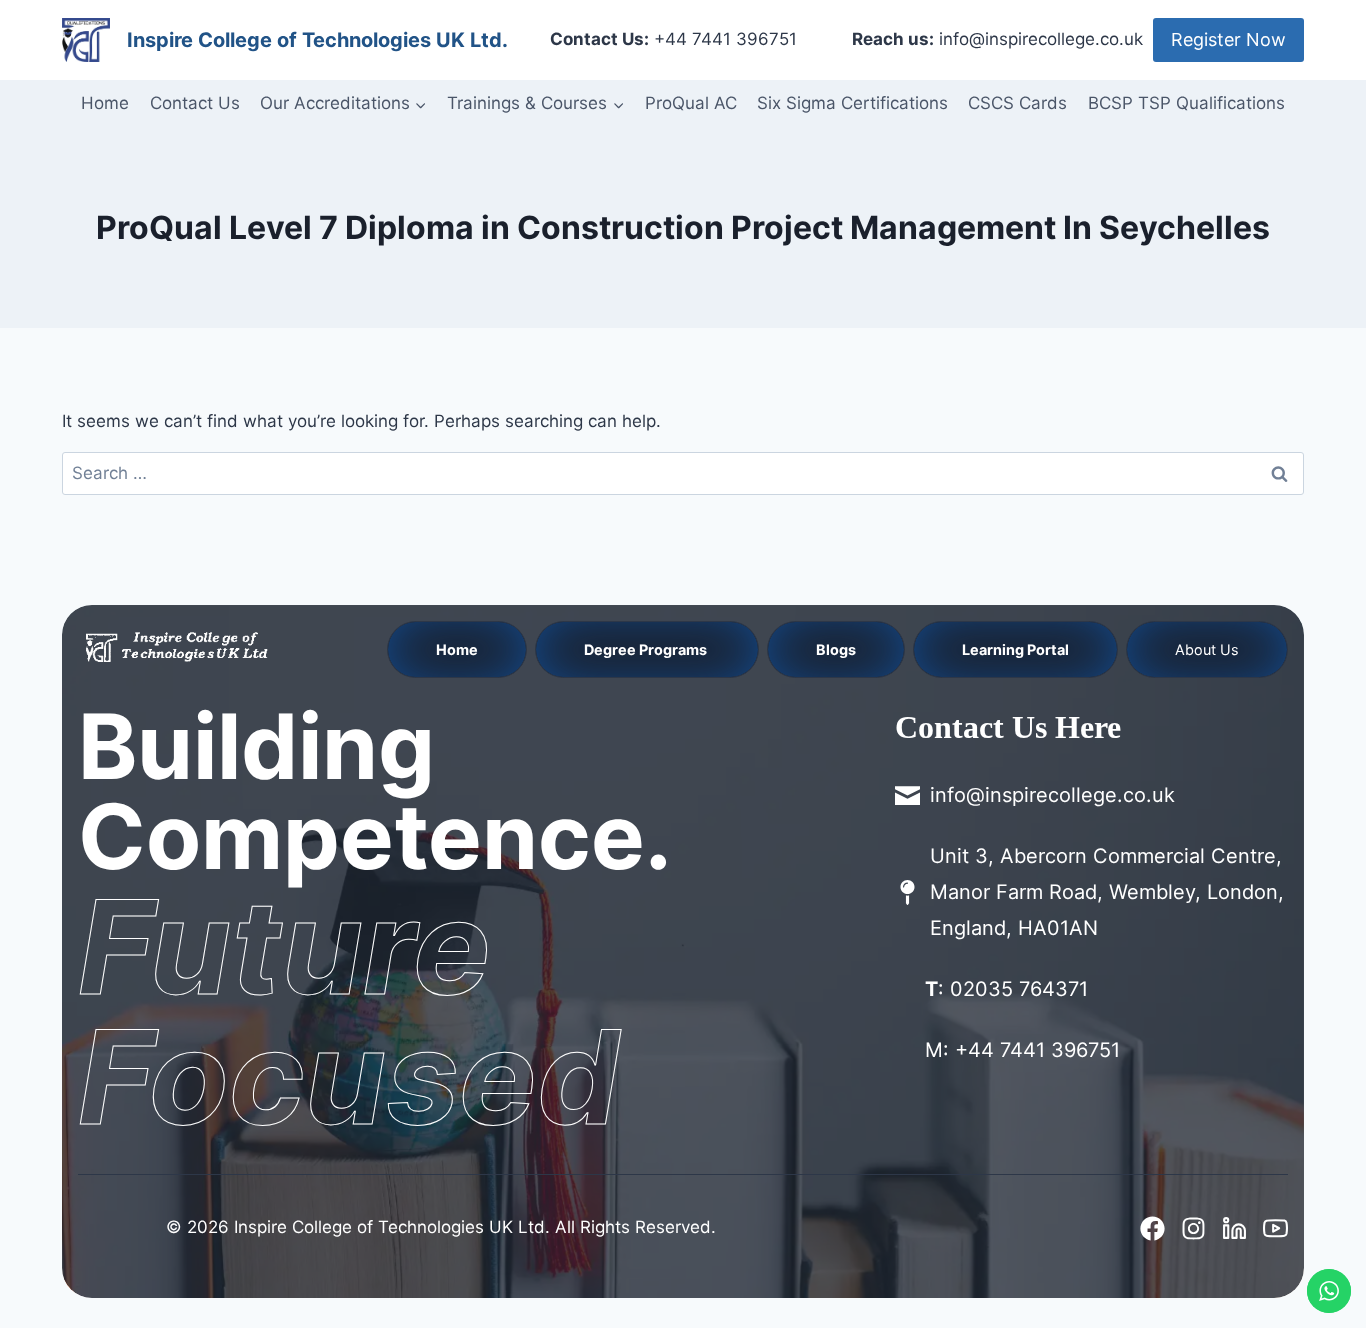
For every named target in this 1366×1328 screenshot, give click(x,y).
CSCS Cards (1017, 103)
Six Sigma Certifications (852, 103)
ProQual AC (691, 103)
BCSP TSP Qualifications (1186, 103)
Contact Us (195, 103)
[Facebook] (1152, 1228)
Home (105, 103)
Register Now (1228, 39)
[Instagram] (1193, 1228)
